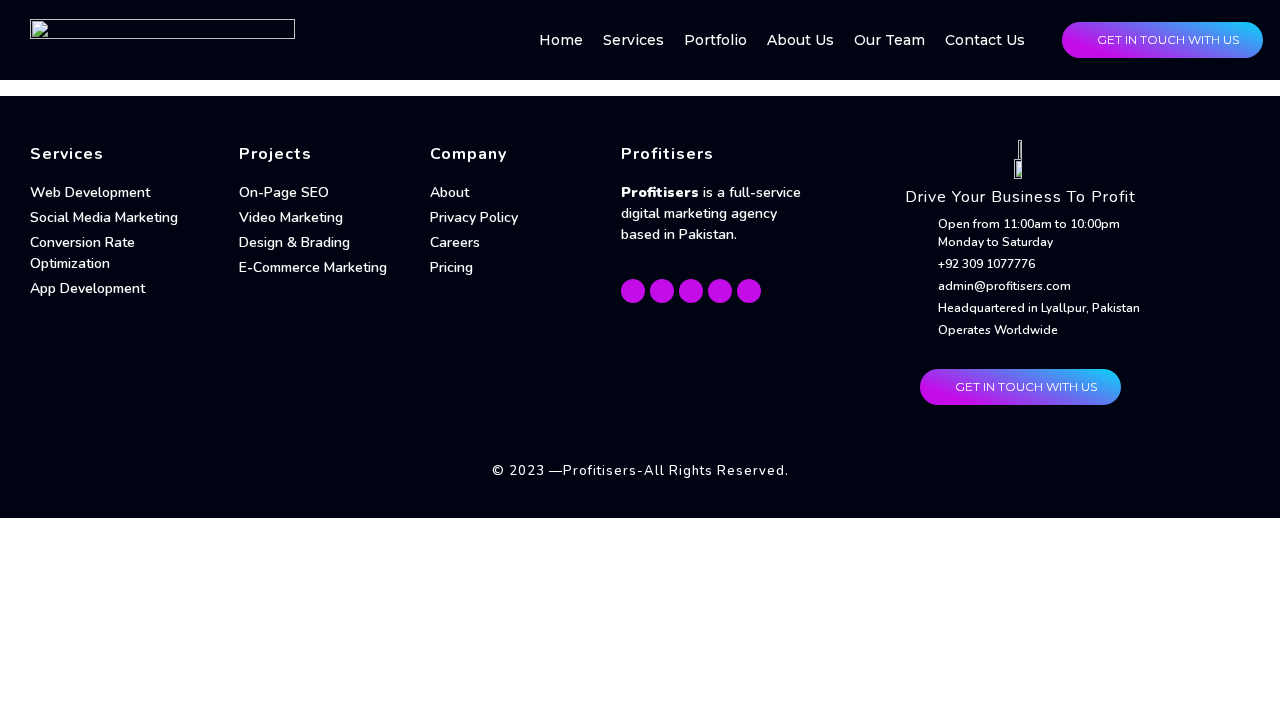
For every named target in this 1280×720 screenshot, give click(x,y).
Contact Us (985, 40)
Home (561, 40)
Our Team (889, 40)
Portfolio (715, 40)
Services (633, 40)
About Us (800, 40)
